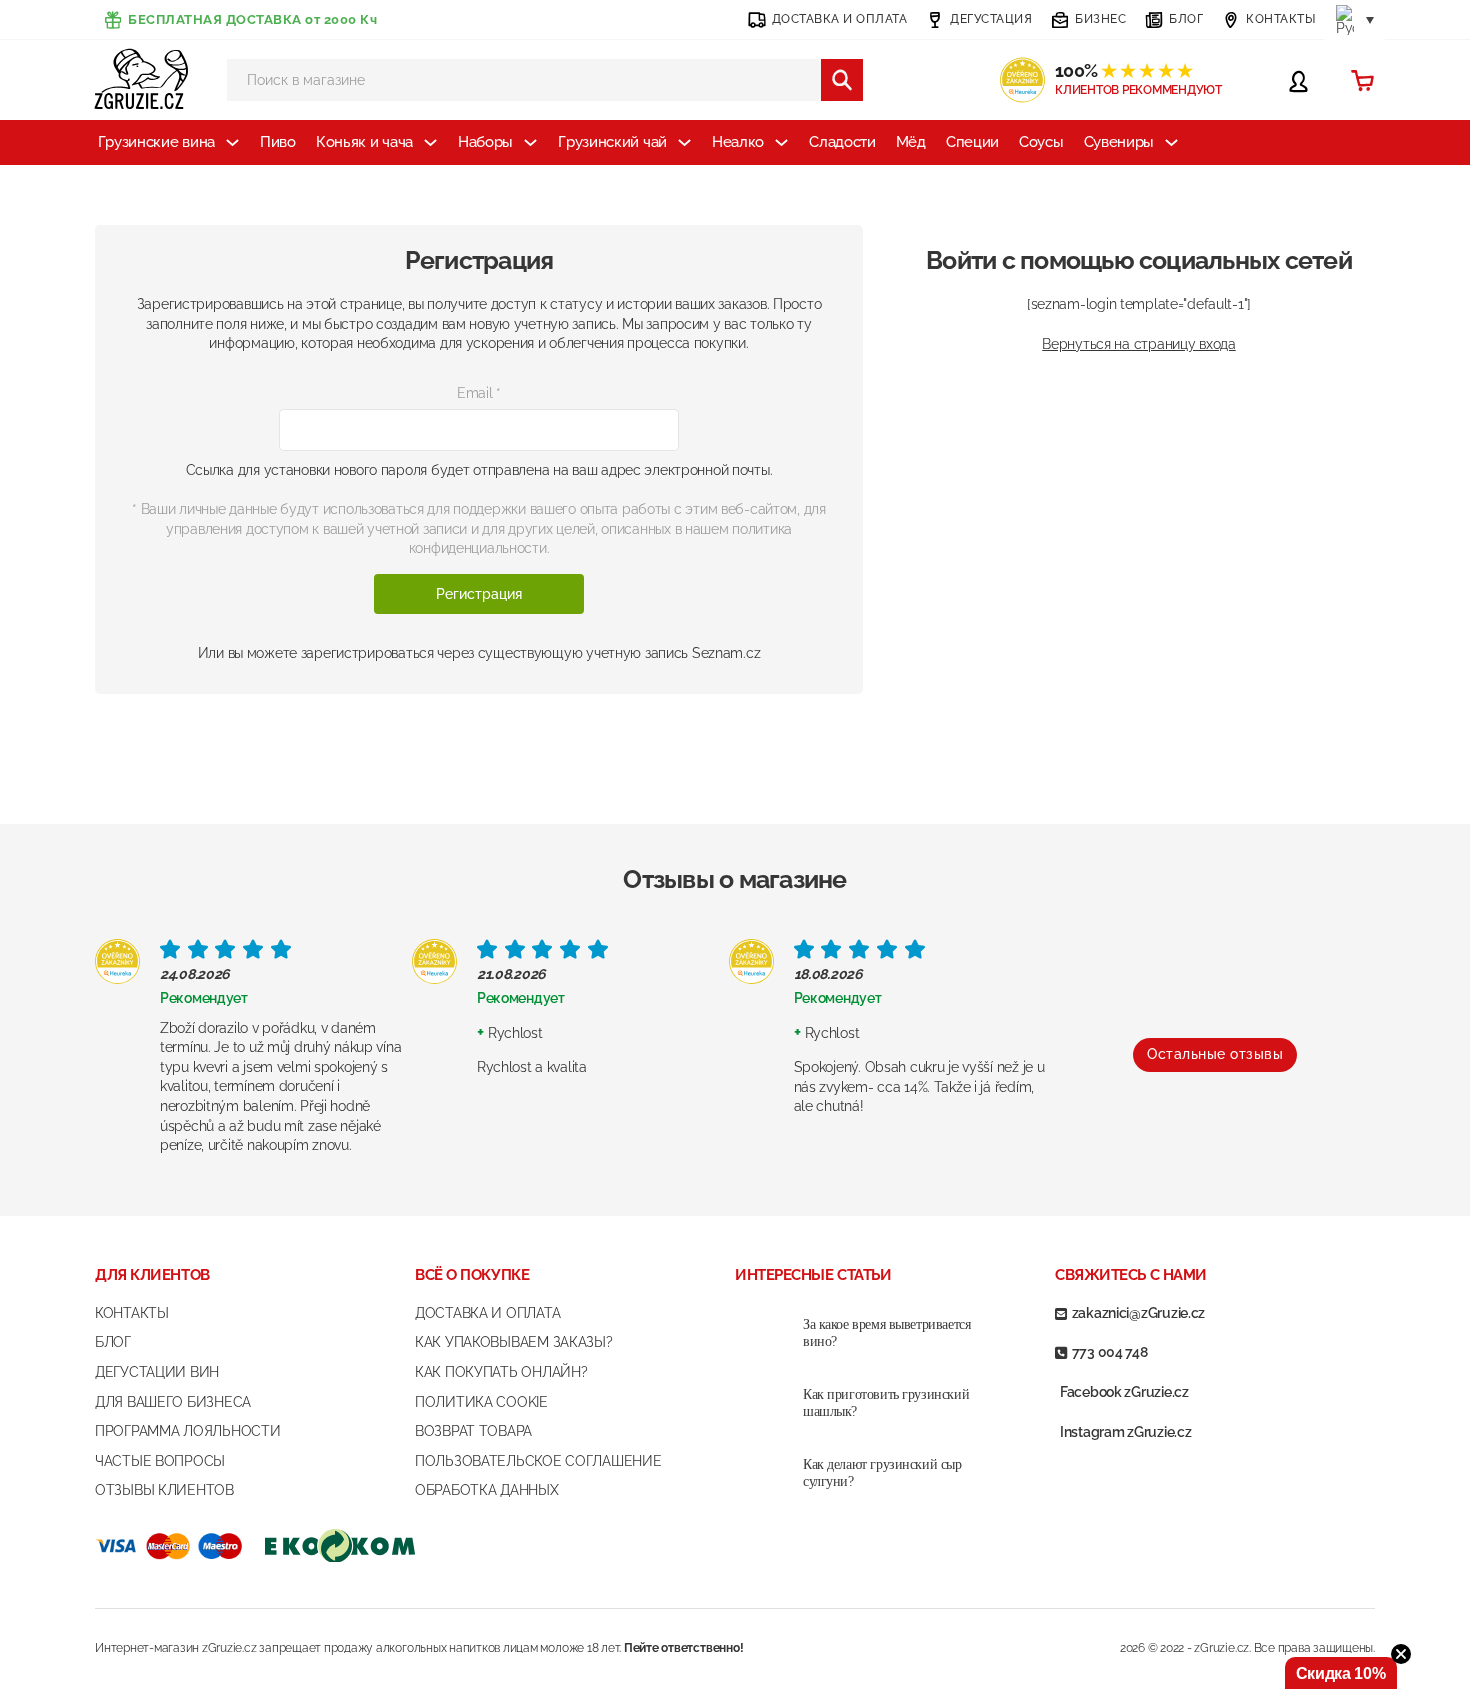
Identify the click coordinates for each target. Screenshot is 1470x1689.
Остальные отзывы (1215, 1054)
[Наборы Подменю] (530, 142)
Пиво (278, 142)
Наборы (485, 142)
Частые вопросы (160, 1461)
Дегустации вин (157, 1372)
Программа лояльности (187, 1431)
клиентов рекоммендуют (1138, 90)
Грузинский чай (612, 142)
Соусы (1041, 142)
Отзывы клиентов (164, 1490)
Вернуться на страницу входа (1138, 344)
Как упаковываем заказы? (514, 1342)
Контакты (132, 1313)
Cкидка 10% (1341, 1673)
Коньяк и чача (364, 142)
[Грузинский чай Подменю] (684, 142)
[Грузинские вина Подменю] (232, 142)
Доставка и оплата (487, 1313)
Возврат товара (473, 1431)
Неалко (738, 142)
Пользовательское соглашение (538, 1461)
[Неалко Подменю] (781, 142)
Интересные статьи (813, 1275)
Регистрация (479, 594)
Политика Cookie (481, 1402)
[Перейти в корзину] (1362, 80)
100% (1123, 70)
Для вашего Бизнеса (173, 1402)
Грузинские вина (157, 142)
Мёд (911, 142)
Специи (972, 142)
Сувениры (1119, 142)
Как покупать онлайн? (501, 1372)
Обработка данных (487, 1490)
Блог (113, 1342)
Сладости (842, 142)
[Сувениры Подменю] (1171, 142)
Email (479, 393)
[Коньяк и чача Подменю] (430, 142)
